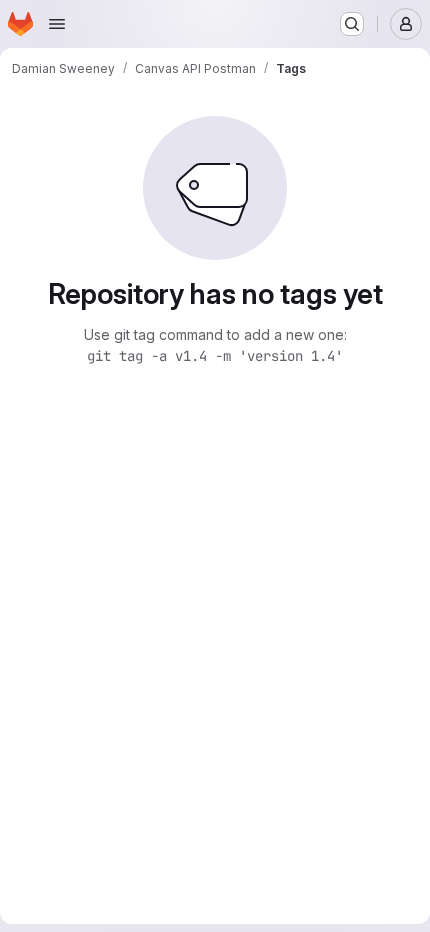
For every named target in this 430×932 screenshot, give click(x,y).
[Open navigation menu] (57, 24)
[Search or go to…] (352, 24)
